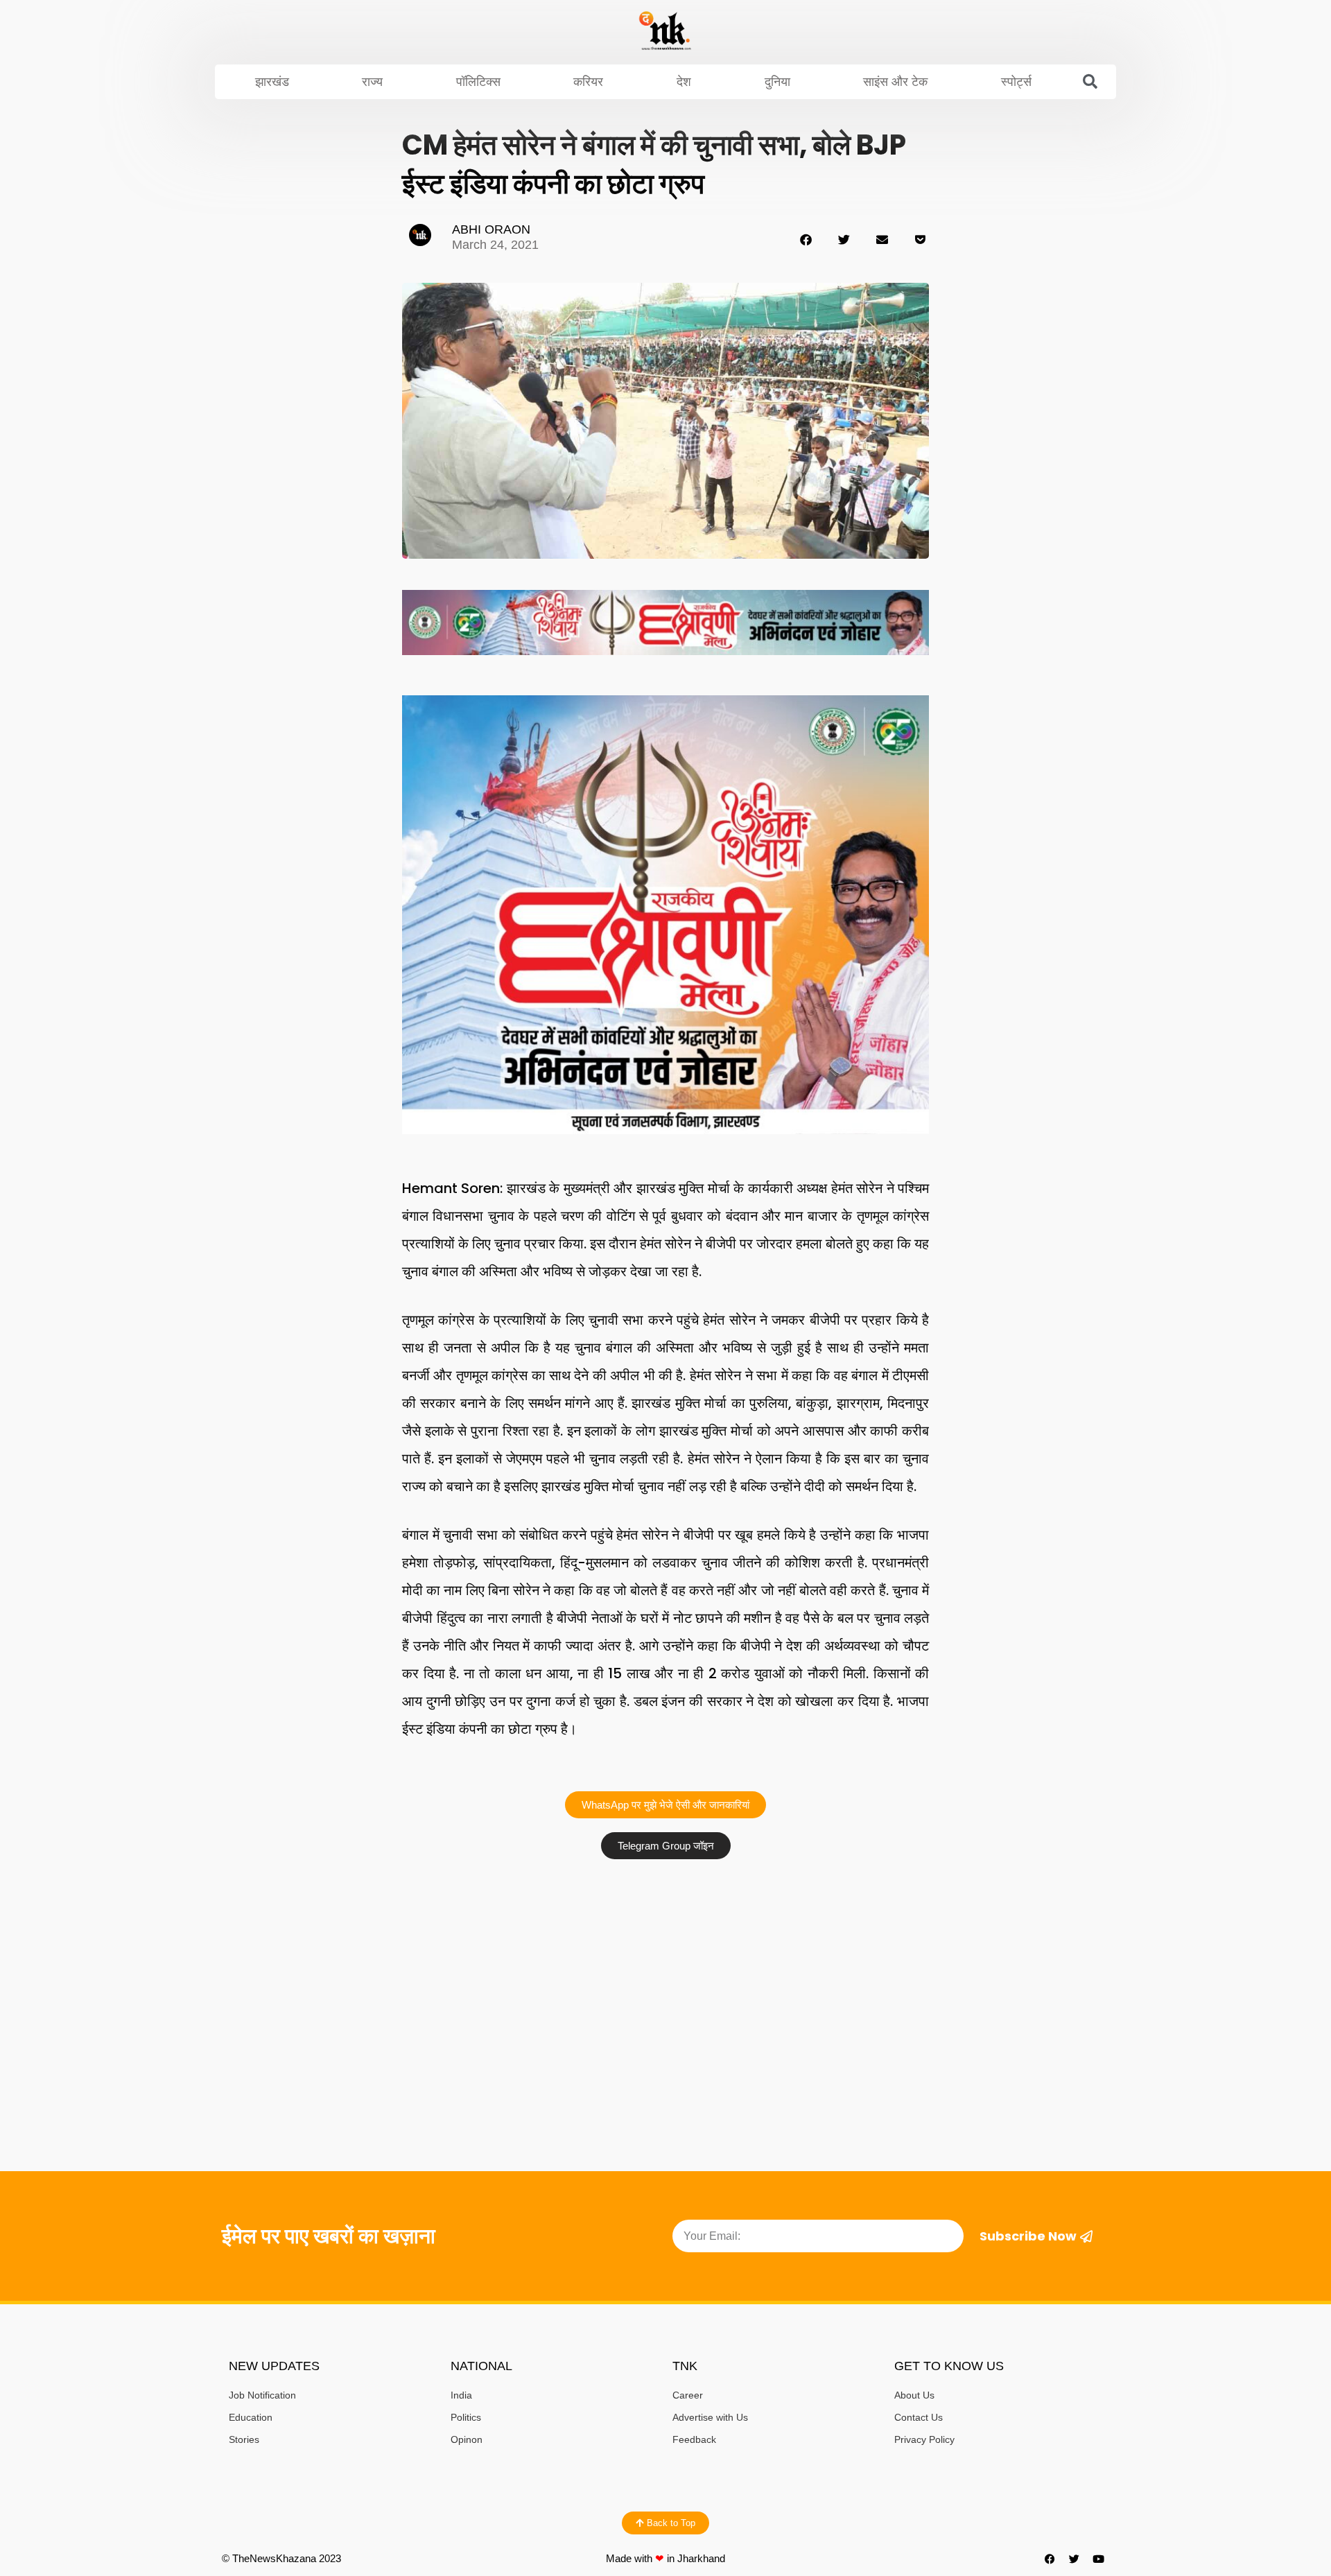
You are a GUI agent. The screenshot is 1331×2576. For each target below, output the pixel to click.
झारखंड (272, 82)
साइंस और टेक (895, 82)
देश (684, 82)
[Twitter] (1075, 2559)
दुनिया (777, 82)
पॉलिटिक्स (478, 82)
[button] (1090, 82)
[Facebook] (1050, 2559)
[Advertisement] (665, 1970)
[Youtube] (1099, 2559)
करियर (588, 82)
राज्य (372, 82)
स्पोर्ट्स (1016, 82)
